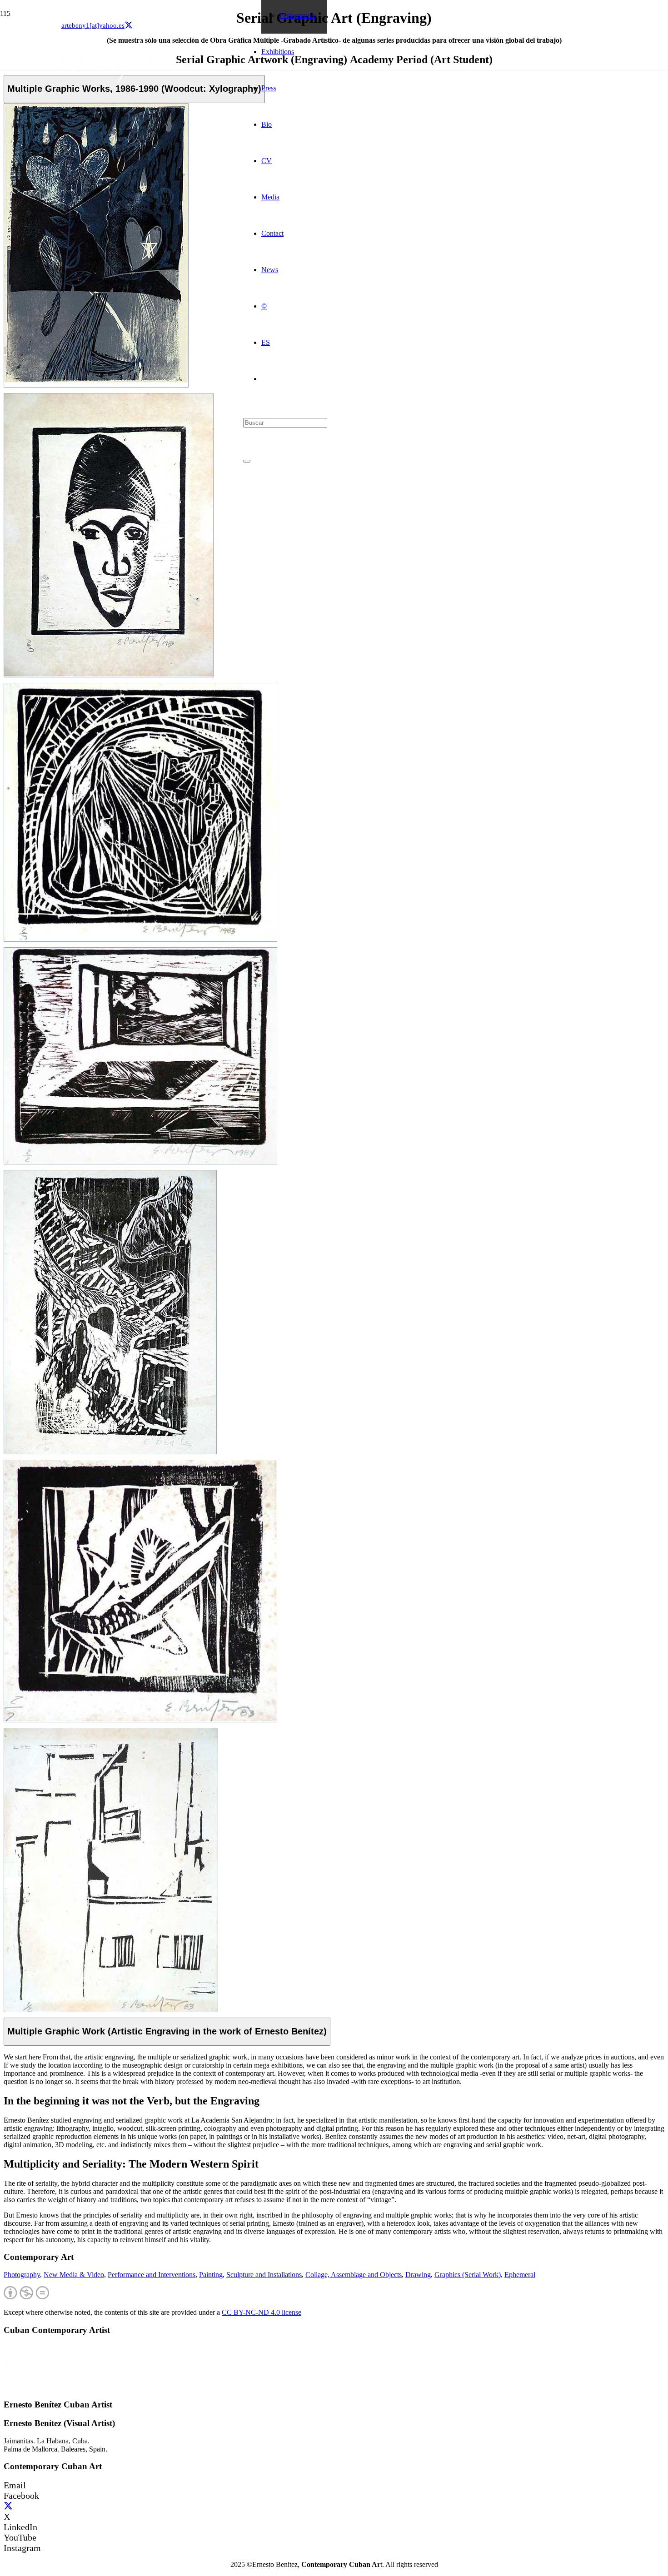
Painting (211, 2275)
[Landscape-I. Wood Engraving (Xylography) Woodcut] (140, 1162)
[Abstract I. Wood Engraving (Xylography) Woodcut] (110, 1452)
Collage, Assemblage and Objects (354, 2275)
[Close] (247, 461)
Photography (22, 2275)
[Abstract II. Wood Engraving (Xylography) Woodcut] (96, 385)
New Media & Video (74, 2275)
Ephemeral (520, 2275)
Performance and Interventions (152, 2275)
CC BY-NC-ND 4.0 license (262, 2312)
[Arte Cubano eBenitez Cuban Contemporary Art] (152, 82)
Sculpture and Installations (264, 2275)
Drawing (418, 2275)
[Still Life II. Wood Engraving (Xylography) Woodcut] (140, 939)
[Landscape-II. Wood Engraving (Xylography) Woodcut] (111, 2010)
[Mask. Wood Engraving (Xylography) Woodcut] (109, 675)
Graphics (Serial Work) (468, 2275)
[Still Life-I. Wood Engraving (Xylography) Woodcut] (140, 1720)
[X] (129, 25)
